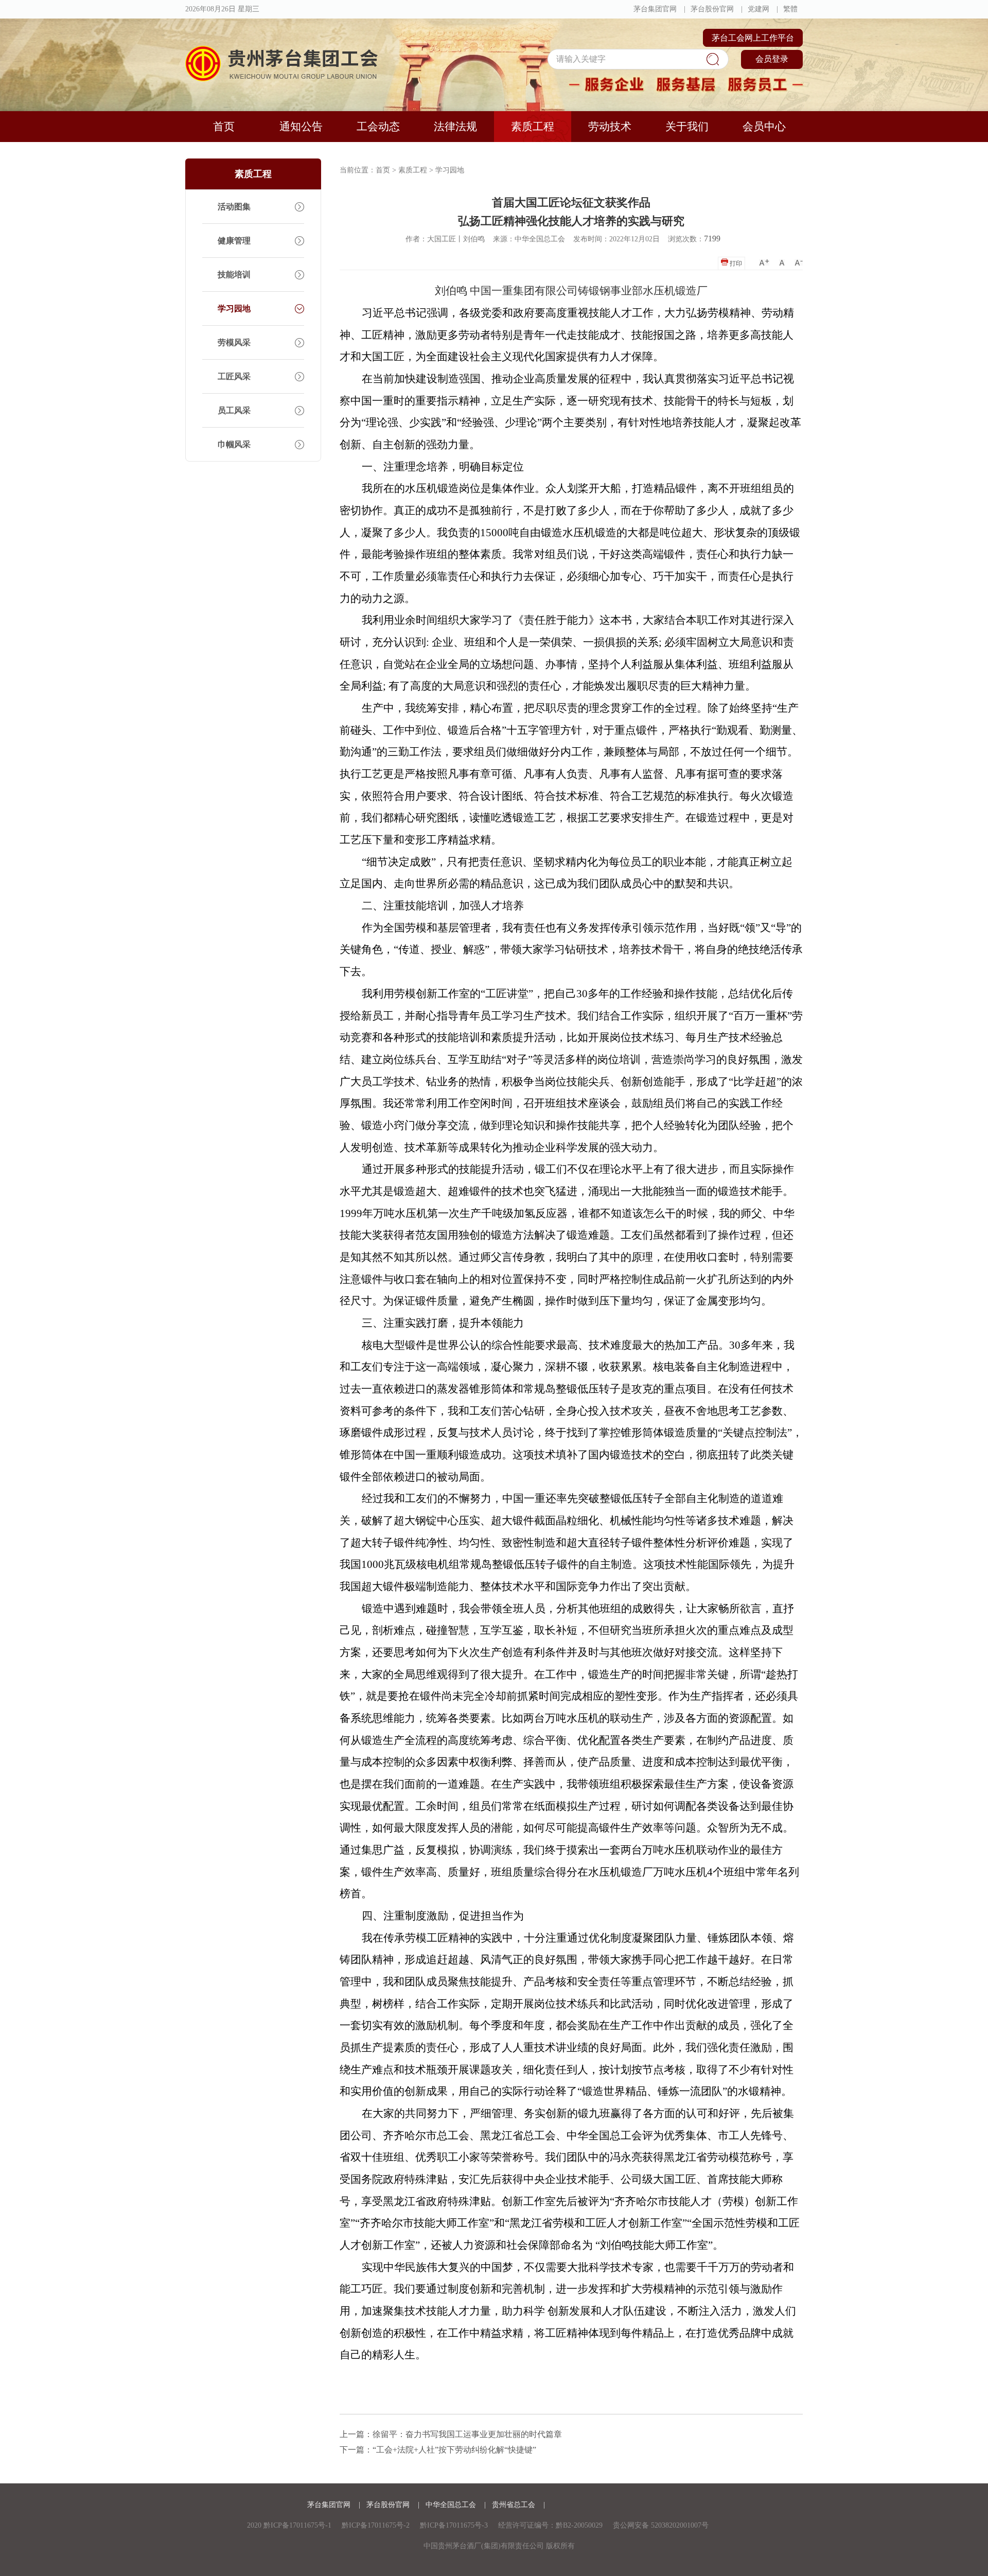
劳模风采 (234, 342)
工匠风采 (234, 376)
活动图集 (234, 207)
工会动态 (378, 127)
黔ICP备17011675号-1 (297, 2525)
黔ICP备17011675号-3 (454, 2525)
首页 (224, 127)
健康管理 (234, 241)
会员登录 (772, 59)
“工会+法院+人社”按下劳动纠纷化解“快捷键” (454, 2450)
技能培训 (234, 275)
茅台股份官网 (712, 9)
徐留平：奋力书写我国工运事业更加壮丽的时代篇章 (467, 2434)
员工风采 (234, 410)
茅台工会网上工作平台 (753, 38)
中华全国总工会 (452, 2505)
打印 (735, 263)
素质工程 (533, 127)
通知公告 (301, 127)
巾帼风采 (234, 444)
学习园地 (234, 308)
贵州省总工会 (515, 2505)
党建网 (758, 9)
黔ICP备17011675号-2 (376, 2525)
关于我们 (687, 127)
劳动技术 (610, 127)
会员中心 (764, 127)
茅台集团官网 (655, 9)
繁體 (790, 9)
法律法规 (455, 127)
